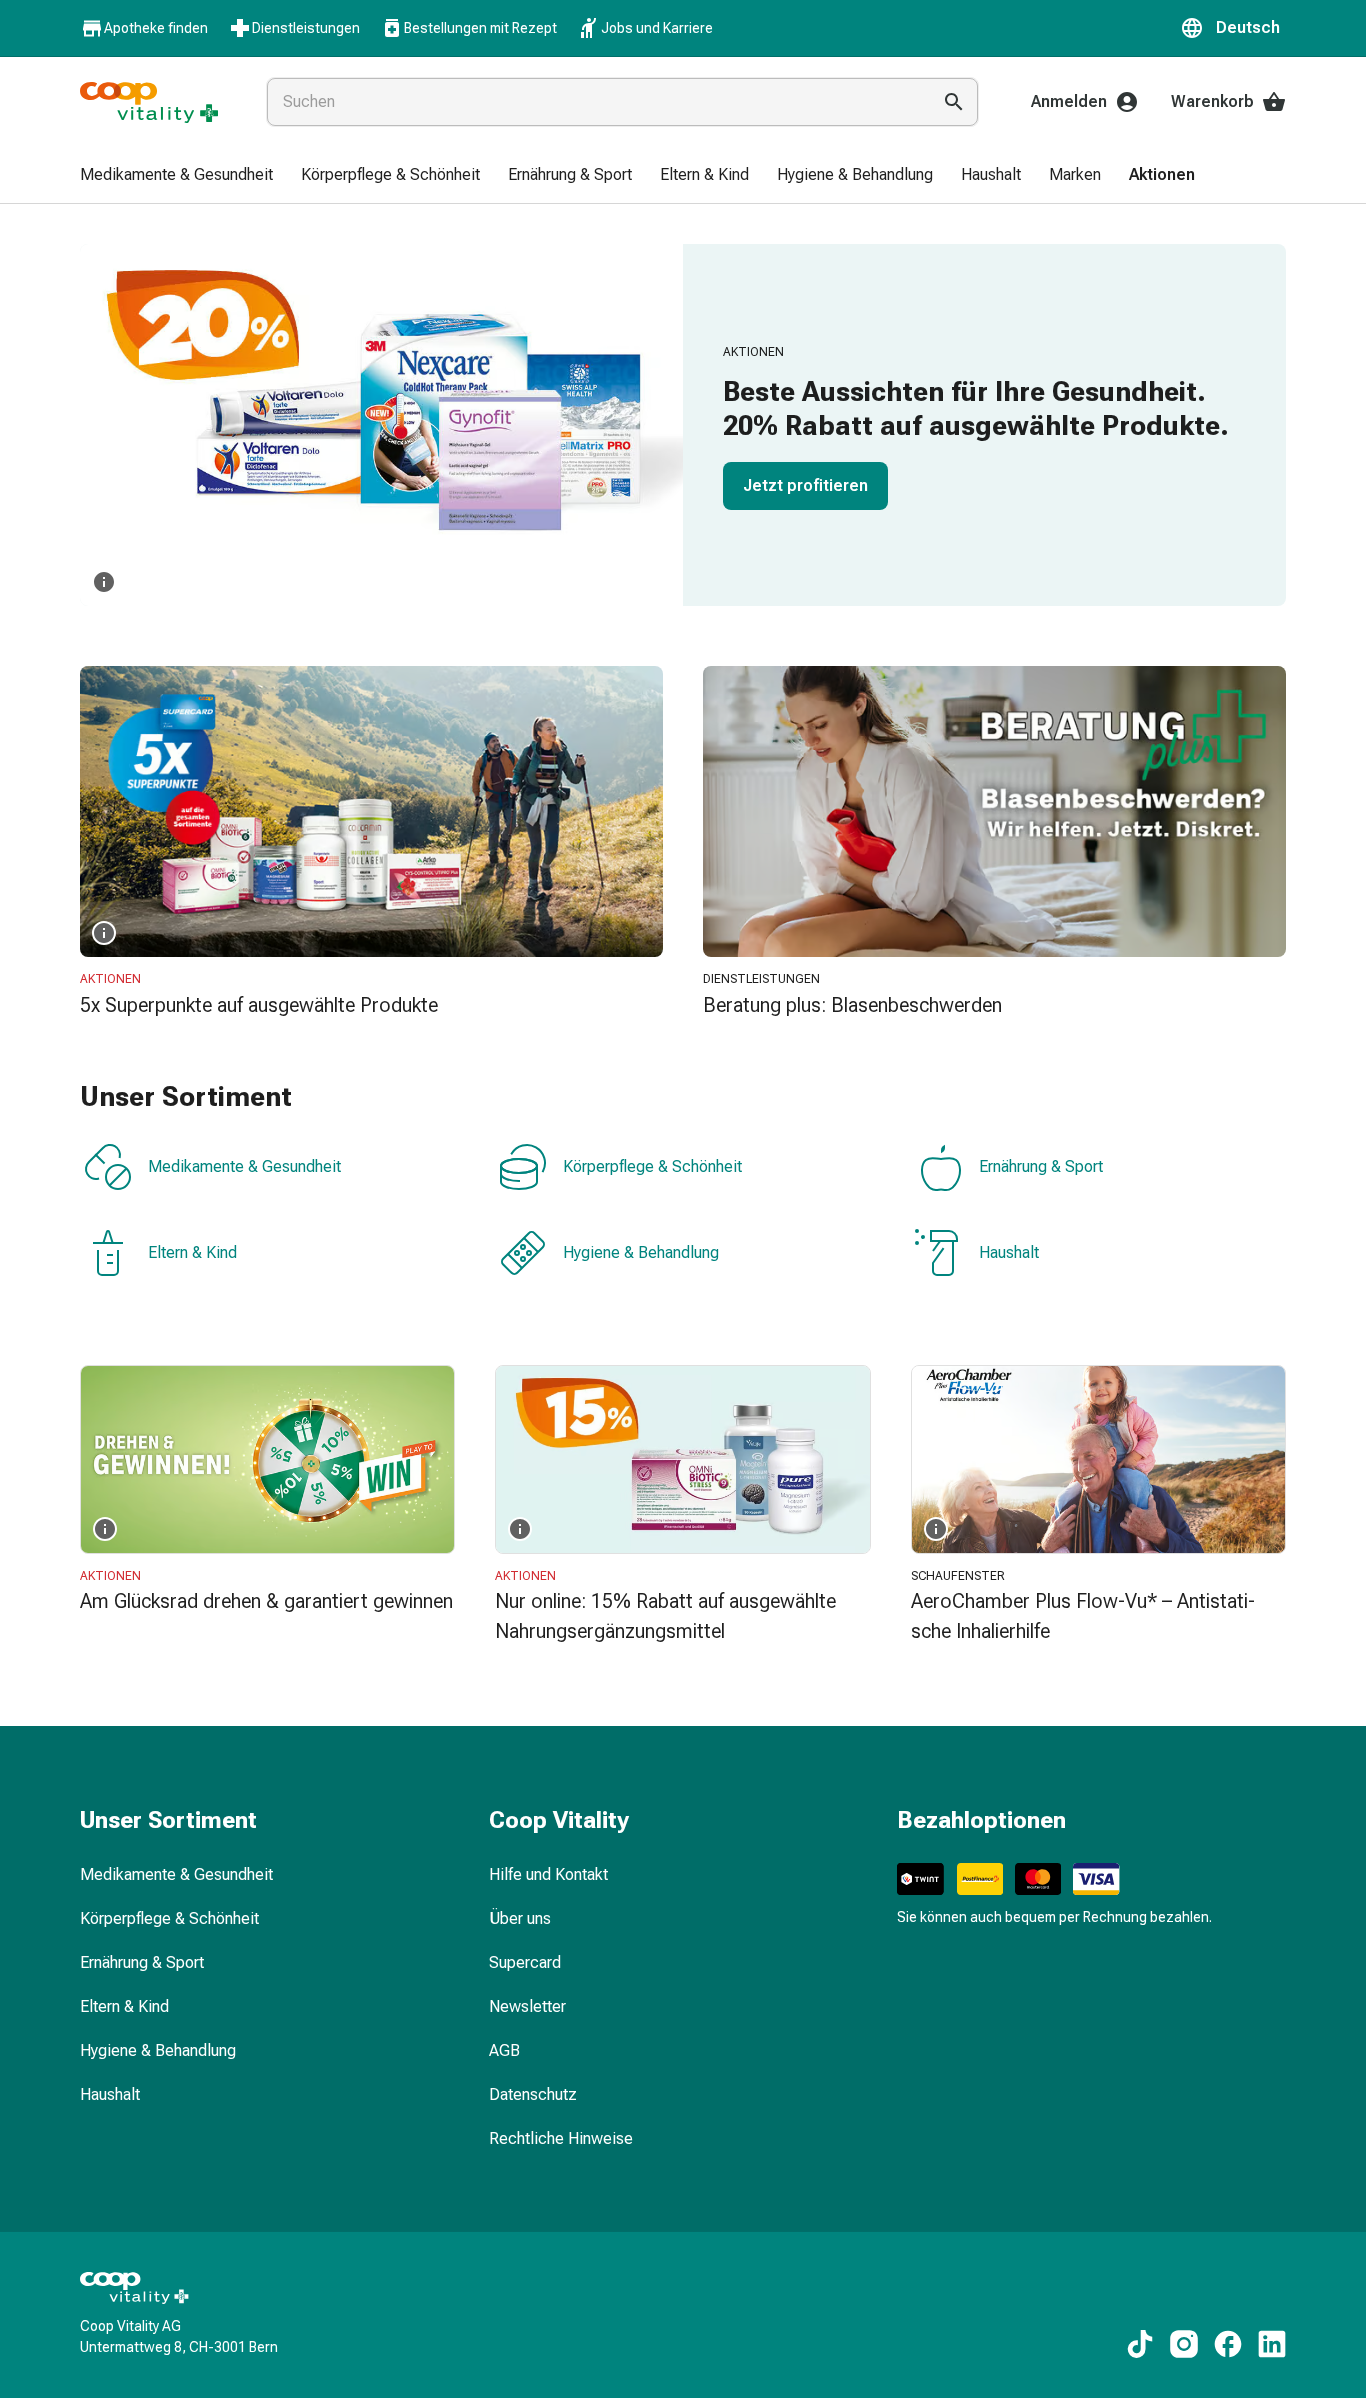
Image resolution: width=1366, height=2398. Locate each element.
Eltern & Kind (192, 1252)
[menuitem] (176, 176)
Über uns (520, 1918)
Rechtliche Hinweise (561, 2138)
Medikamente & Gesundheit (244, 1166)
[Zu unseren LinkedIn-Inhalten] (1272, 2344)
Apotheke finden (156, 28)
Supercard (525, 1962)
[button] (1233, 28)
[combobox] (594, 102)
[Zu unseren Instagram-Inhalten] (1184, 2344)
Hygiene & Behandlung (641, 1252)
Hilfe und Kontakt (548, 1874)
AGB (504, 2050)
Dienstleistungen (306, 28)
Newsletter (527, 2006)
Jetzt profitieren (805, 485)
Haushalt (1009, 1252)
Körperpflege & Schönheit (652, 1166)
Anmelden (1069, 101)
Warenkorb (1212, 101)
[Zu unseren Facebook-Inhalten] (1228, 2344)
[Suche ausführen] (954, 102)
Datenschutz (533, 2094)
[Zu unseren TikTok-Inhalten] (1140, 2344)
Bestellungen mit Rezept (480, 28)
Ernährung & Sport (1041, 1166)
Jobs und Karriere (657, 28)
